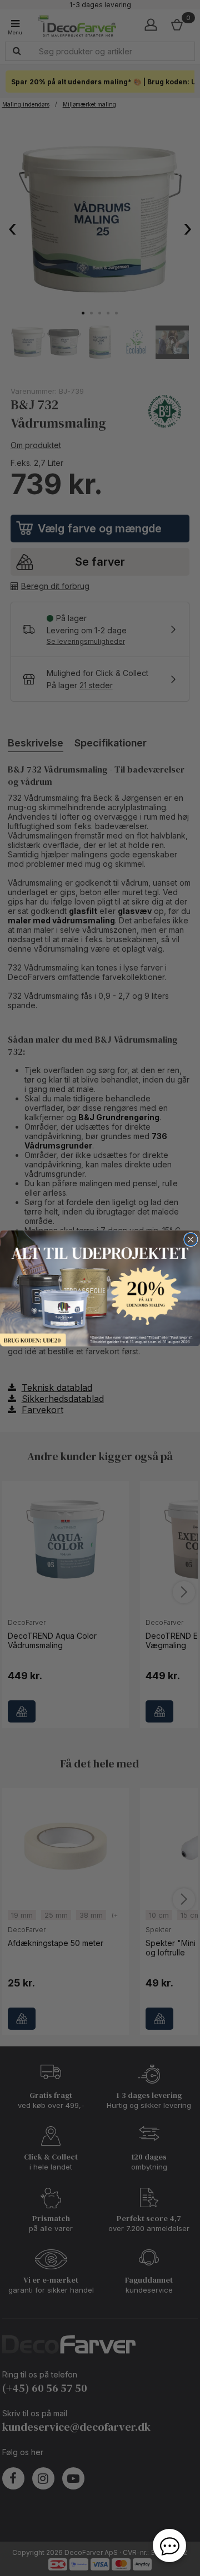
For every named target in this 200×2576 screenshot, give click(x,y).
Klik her (100, 1288)
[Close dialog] (191, 1239)
